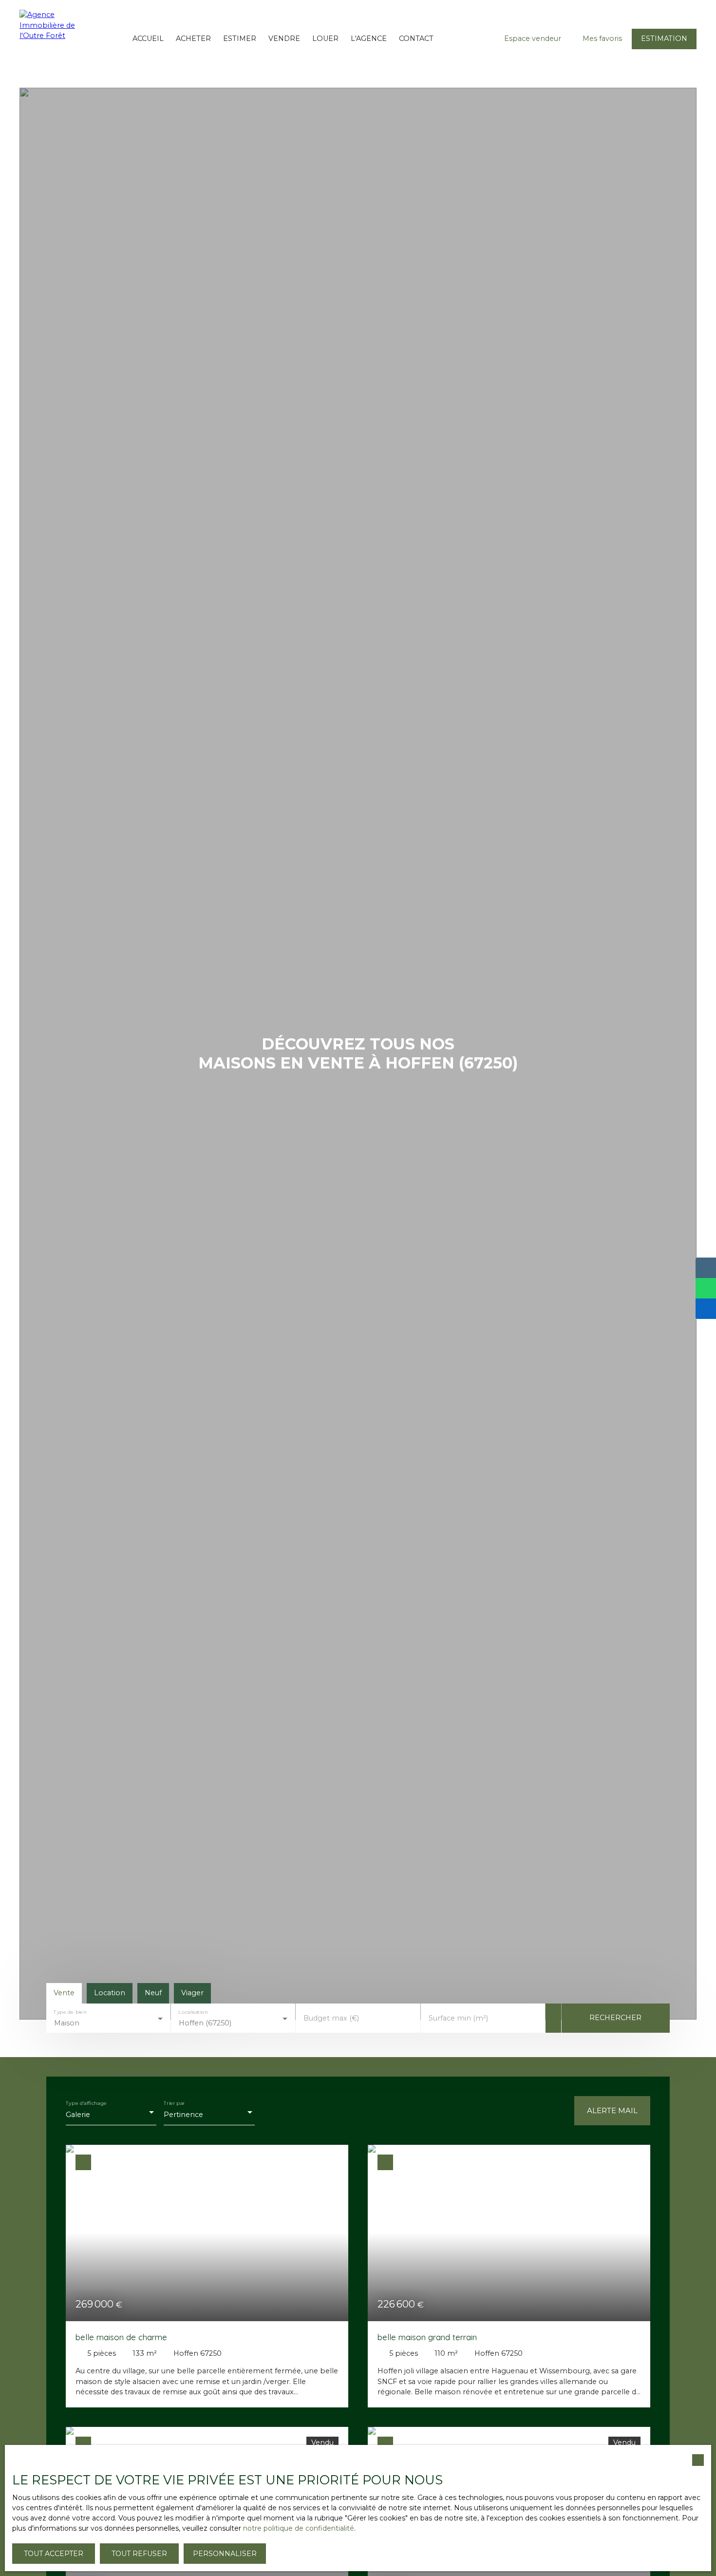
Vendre (284, 38)
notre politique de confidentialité (299, 2528)
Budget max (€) (331, 2018)
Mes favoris (602, 38)
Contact (416, 38)
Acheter (193, 38)
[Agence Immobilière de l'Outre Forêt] (41, 39)
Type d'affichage (86, 2103)
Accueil (148, 38)
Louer (325, 38)
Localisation (193, 2012)
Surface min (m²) (458, 2018)
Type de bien (70, 2012)
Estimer (240, 38)
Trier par (174, 2103)
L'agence (369, 38)
